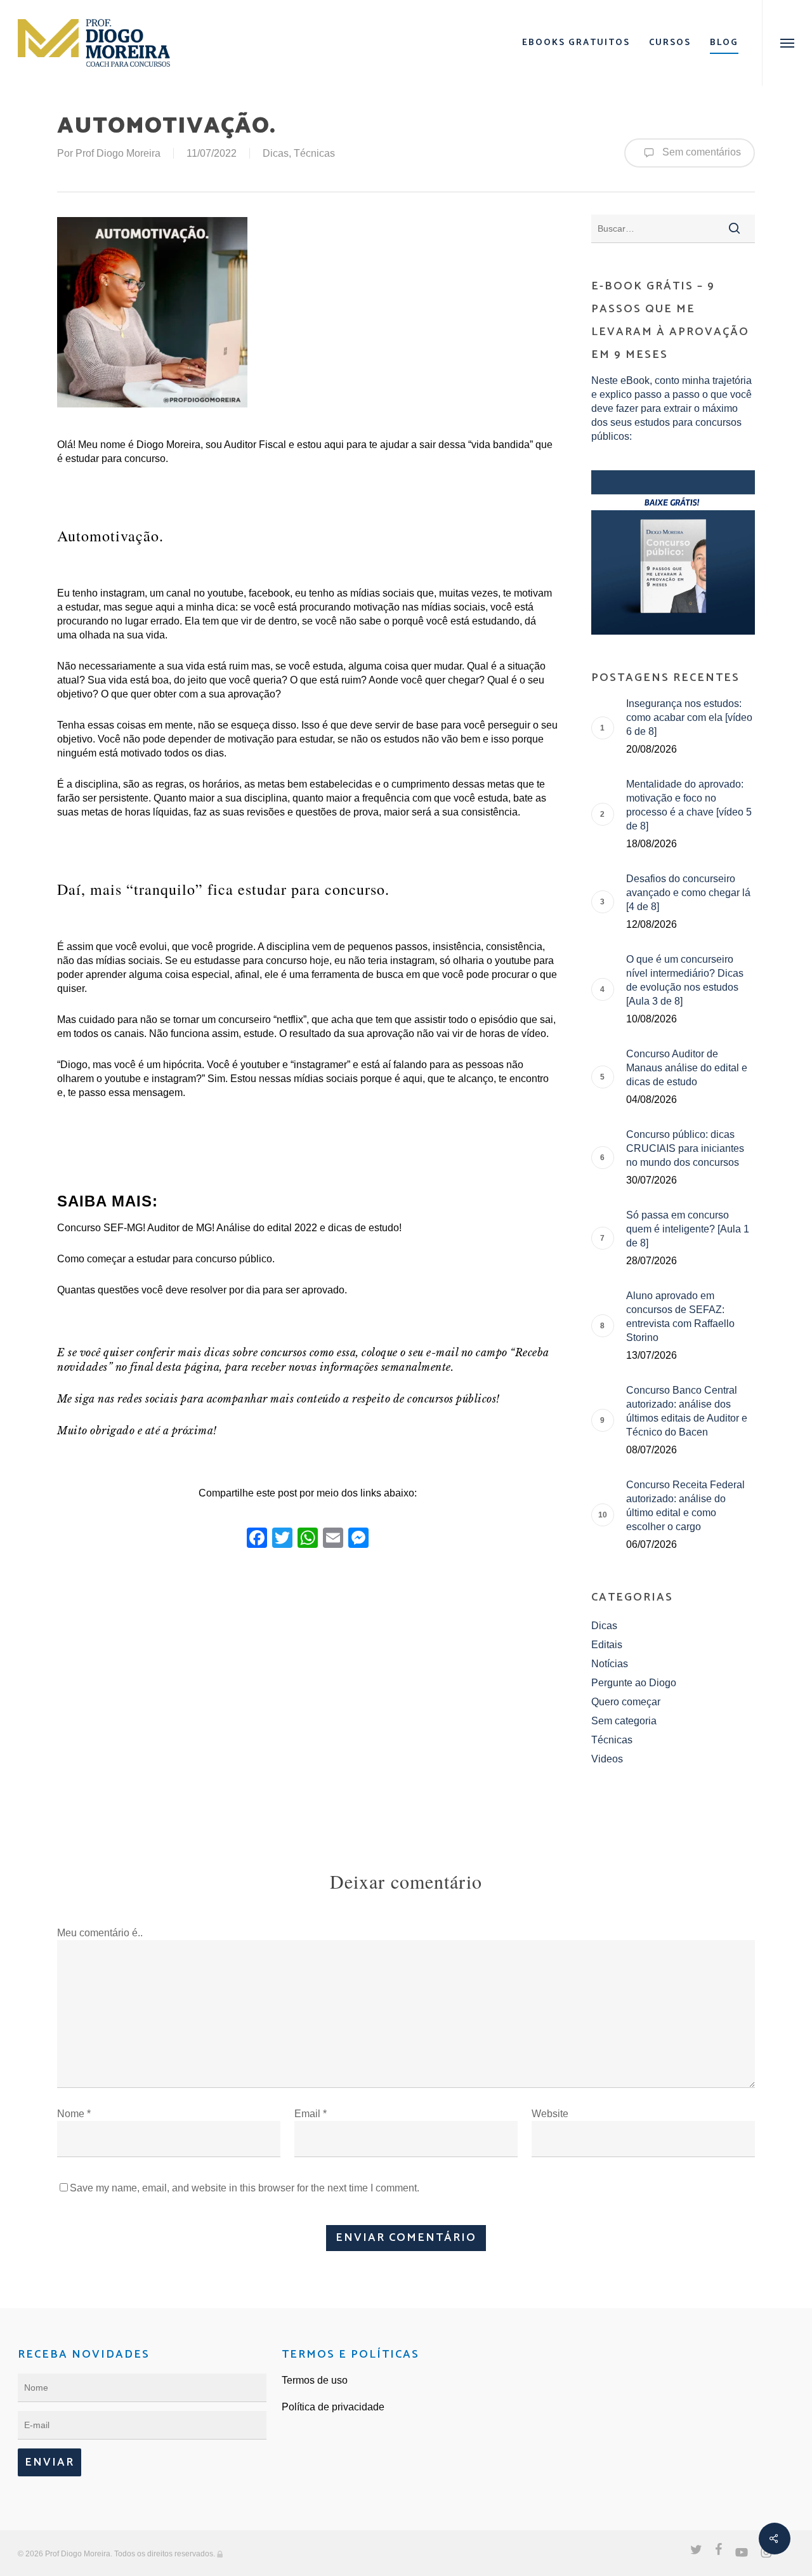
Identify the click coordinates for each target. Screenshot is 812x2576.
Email (311, 2114)
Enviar (49, 2462)
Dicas (276, 153)
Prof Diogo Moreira (118, 153)
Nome (74, 2114)
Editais (607, 1645)
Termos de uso (315, 2380)
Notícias (610, 1664)
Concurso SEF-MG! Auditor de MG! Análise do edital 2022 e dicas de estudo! (229, 1228)
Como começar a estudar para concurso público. (166, 1259)
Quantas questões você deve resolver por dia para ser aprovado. (202, 1290)
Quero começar (626, 1702)
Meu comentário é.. (100, 1933)
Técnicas (314, 153)
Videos (607, 1759)
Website (550, 2114)
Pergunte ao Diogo (634, 1683)
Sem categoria (624, 1721)
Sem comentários (700, 152)
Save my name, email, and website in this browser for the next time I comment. (245, 2188)
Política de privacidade (333, 2407)
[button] (787, 43)
